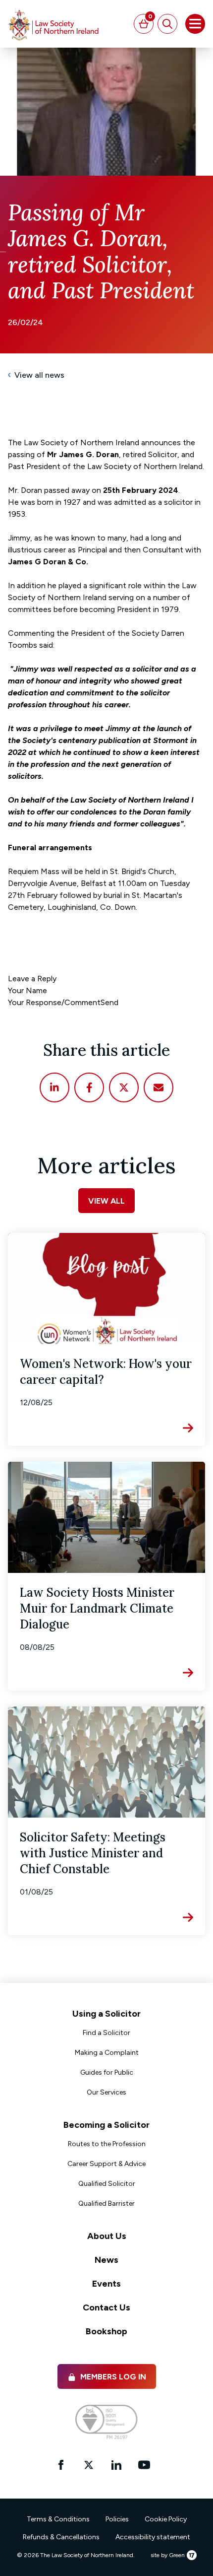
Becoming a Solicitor (106, 2125)
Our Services (106, 2092)
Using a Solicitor (106, 2014)
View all (106, 1201)
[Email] (159, 1087)
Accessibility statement (153, 2537)
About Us (107, 2236)
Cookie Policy (166, 2519)
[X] (124, 1087)
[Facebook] (89, 1087)
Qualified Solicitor (107, 2184)
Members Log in (113, 2377)
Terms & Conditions (58, 2519)
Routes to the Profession (107, 2144)
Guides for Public (107, 2072)
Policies (117, 2519)
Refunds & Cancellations (61, 2537)
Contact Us (106, 2307)
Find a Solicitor (106, 2033)
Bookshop (106, 2331)
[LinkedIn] (54, 1087)
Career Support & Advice (106, 2164)
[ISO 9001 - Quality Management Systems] (106, 2422)
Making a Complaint (107, 2053)
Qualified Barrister (106, 2203)
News (106, 2260)
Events (106, 2284)
